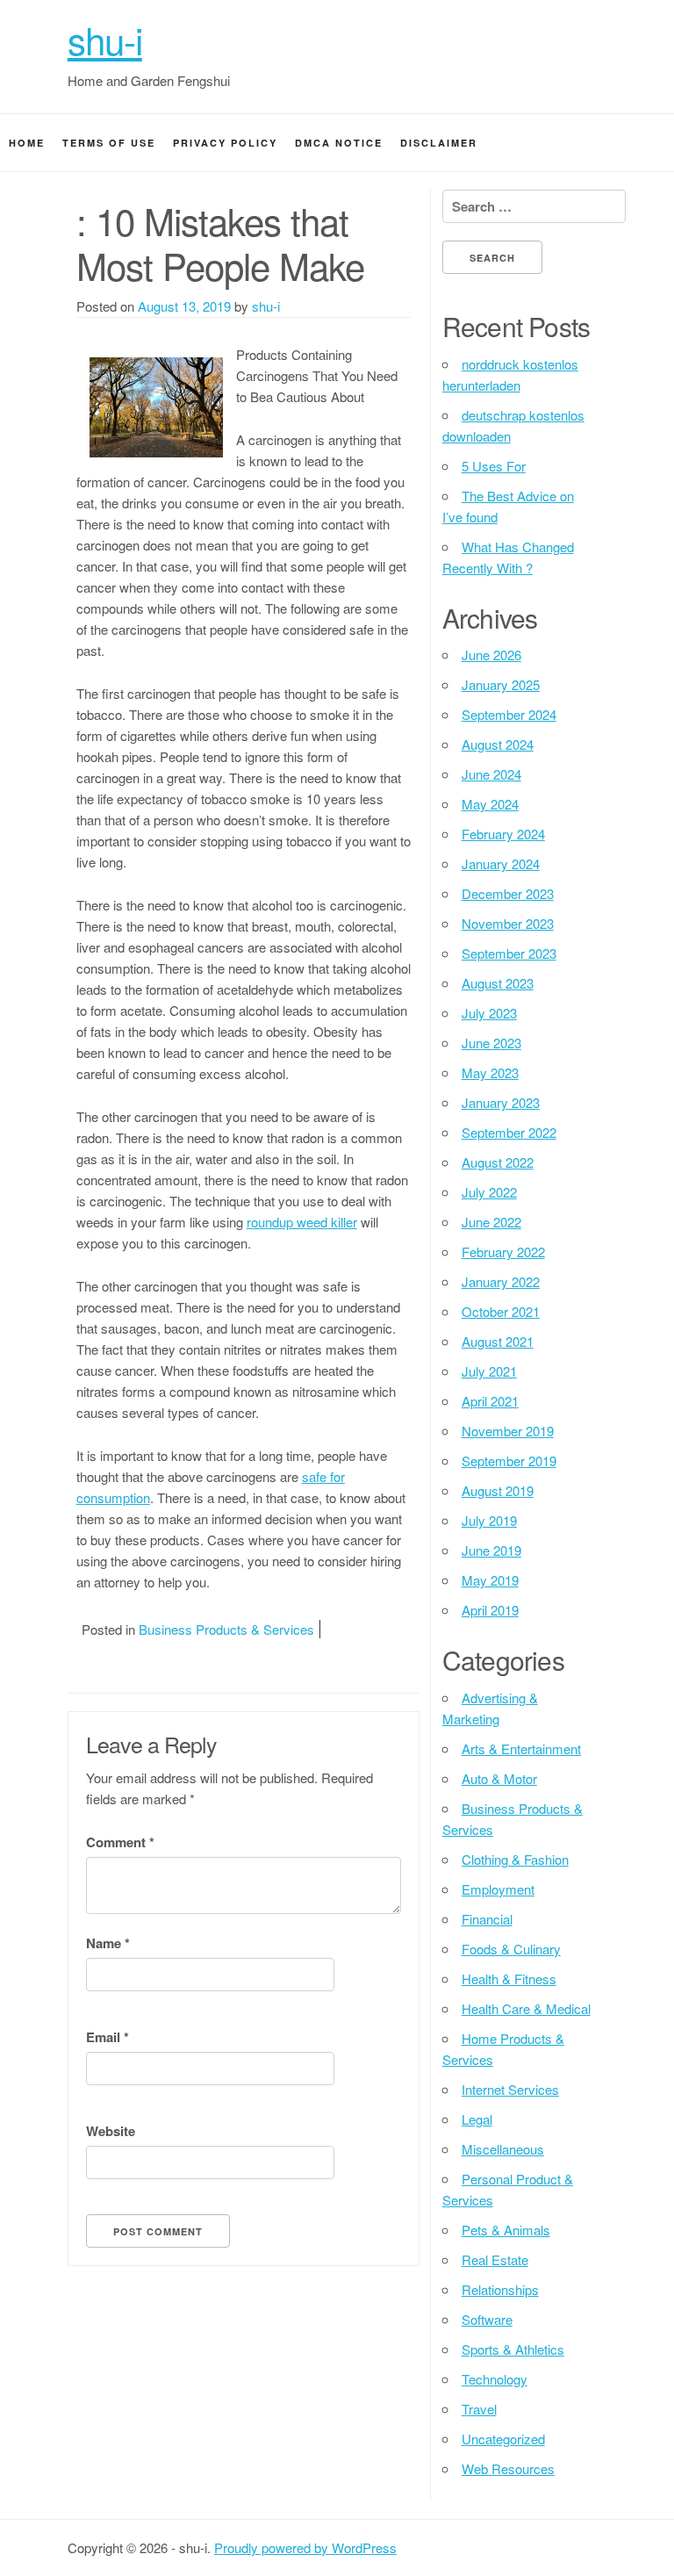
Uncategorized (503, 2439)
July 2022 (489, 1192)
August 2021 (498, 1341)
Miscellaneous (503, 2149)
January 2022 (501, 1281)
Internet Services (510, 2089)
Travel (479, 2409)
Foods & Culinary (511, 1949)
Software (487, 2319)
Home (27, 143)
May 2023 (490, 1072)
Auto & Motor (499, 1778)
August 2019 (498, 1490)
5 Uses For (494, 466)
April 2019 (490, 1610)
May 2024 (490, 804)
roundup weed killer (302, 1222)
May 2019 (490, 1580)
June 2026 (491, 655)
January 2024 (501, 863)
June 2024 (491, 774)
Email (108, 2037)
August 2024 (498, 744)
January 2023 (501, 1102)
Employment (498, 1889)
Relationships (500, 2289)
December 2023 (508, 893)
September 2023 (509, 953)
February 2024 (503, 834)
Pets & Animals (506, 2230)
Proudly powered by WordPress (305, 2547)
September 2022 (509, 1132)
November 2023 (508, 923)
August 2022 (498, 1162)
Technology (495, 2379)
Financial (487, 1919)
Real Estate (495, 2259)
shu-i (105, 40)
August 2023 (498, 983)
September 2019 (509, 1461)
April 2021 (490, 1401)
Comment (120, 1842)
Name (108, 1943)
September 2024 (509, 714)
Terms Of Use (109, 143)
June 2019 (491, 1550)
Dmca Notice (339, 143)
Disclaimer (439, 143)
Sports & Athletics (513, 2349)
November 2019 (508, 1431)
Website (111, 2131)
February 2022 (503, 1252)
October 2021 (501, 1311)
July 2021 (489, 1371)
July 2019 (489, 1520)
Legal (477, 2119)
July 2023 (489, 1013)
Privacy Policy (225, 143)
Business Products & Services (226, 1629)
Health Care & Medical (526, 2008)
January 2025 (501, 684)
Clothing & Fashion (515, 1859)
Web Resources (508, 2468)
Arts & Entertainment (521, 1749)
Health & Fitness (509, 1979)
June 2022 (491, 1222)
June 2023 (491, 1043)
